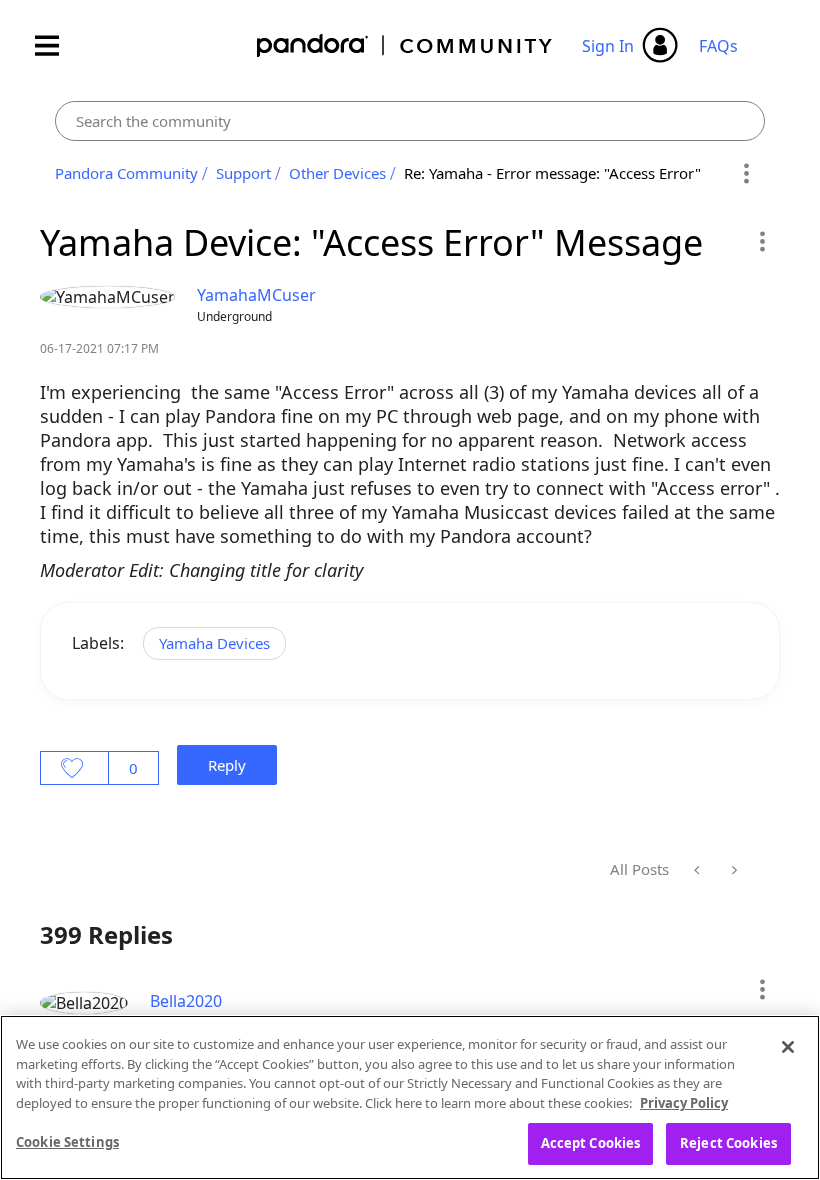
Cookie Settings (67, 1142)
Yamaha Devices (214, 643)
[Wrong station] (732, 870)
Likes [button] (74, 768)
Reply (227, 765)
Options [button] (746, 174)
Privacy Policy (684, 1103)
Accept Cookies (591, 1143)
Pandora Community (405, 45)
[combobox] (410, 121)
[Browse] (57, 45)
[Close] (788, 1047)
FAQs (718, 46)
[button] (761, 241)
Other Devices (337, 173)
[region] (410, 1097)
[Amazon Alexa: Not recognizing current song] (698, 870)
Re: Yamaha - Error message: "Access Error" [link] (552, 173)
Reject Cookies (728, 1143)
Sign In (608, 46)
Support (243, 173)
